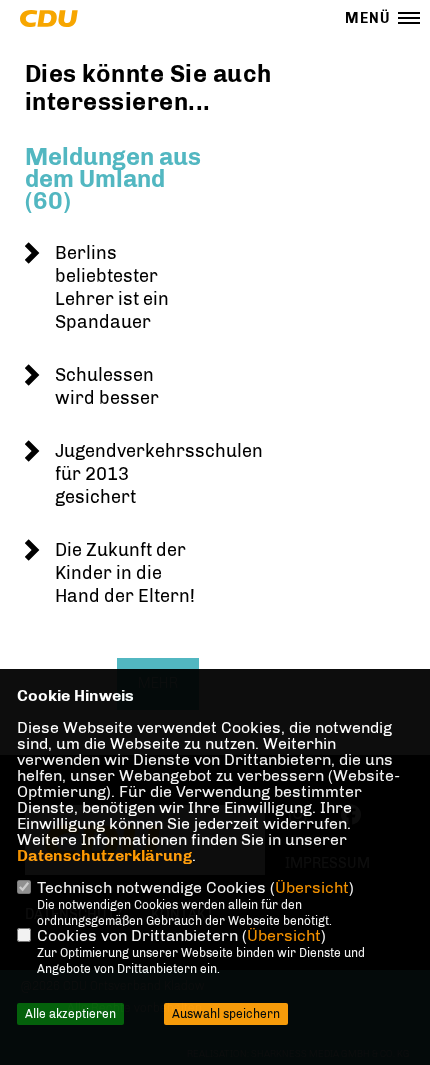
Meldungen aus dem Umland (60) (113, 178)
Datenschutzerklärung (104, 855)
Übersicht (312, 887)
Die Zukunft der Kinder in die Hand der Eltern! (125, 573)
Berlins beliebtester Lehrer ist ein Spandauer (112, 287)
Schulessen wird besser (107, 386)
